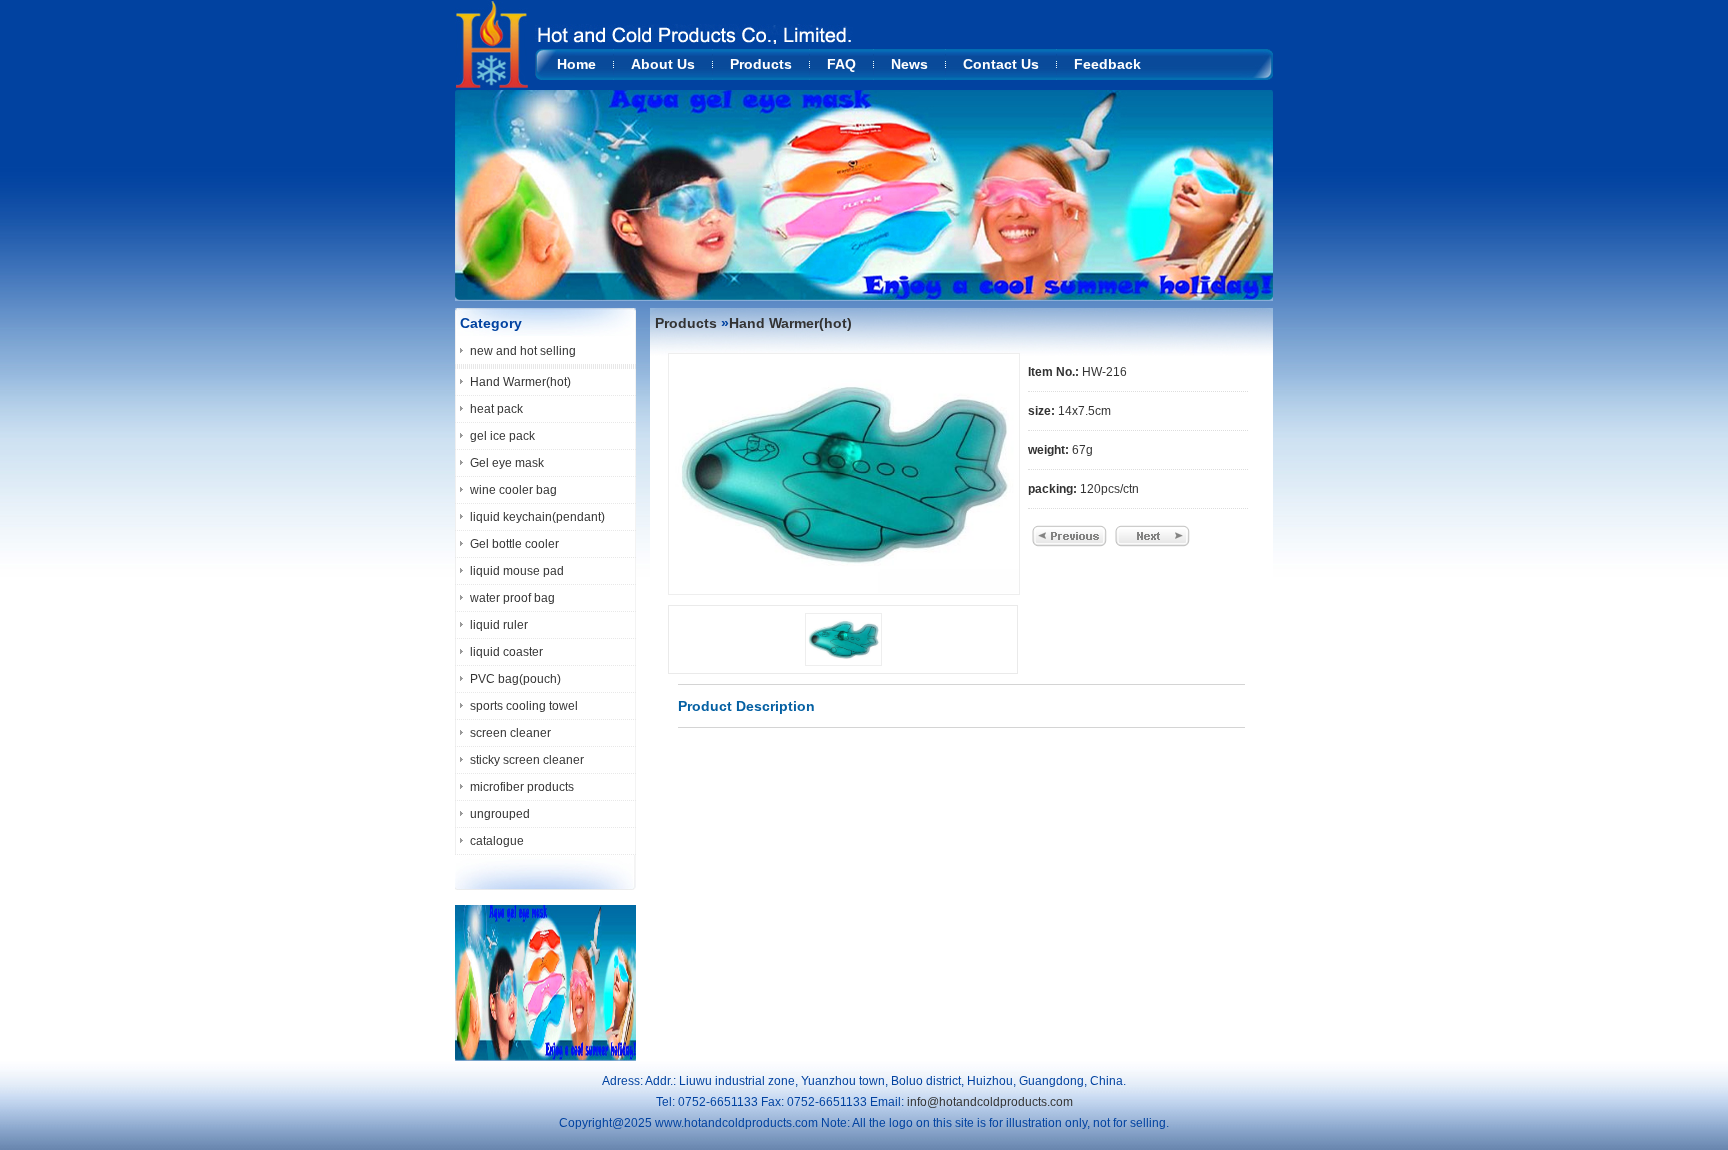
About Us (663, 64)
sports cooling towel (524, 706)
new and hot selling (523, 351)
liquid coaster (506, 652)
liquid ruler (499, 625)
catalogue (497, 841)
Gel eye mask (507, 463)
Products (761, 64)
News (909, 64)
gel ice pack (502, 436)
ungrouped (500, 814)
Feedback (1107, 64)
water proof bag (512, 598)
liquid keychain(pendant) (537, 517)
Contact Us (1001, 64)
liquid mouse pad (517, 571)
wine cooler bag (513, 490)
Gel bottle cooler (514, 544)
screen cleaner (510, 733)
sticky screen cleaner (527, 760)
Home (576, 64)
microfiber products (522, 787)
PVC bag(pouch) (515, 679)
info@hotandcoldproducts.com (990, 1102)
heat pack (496, 409)
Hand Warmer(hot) (520, 382)
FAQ (841, 64)
